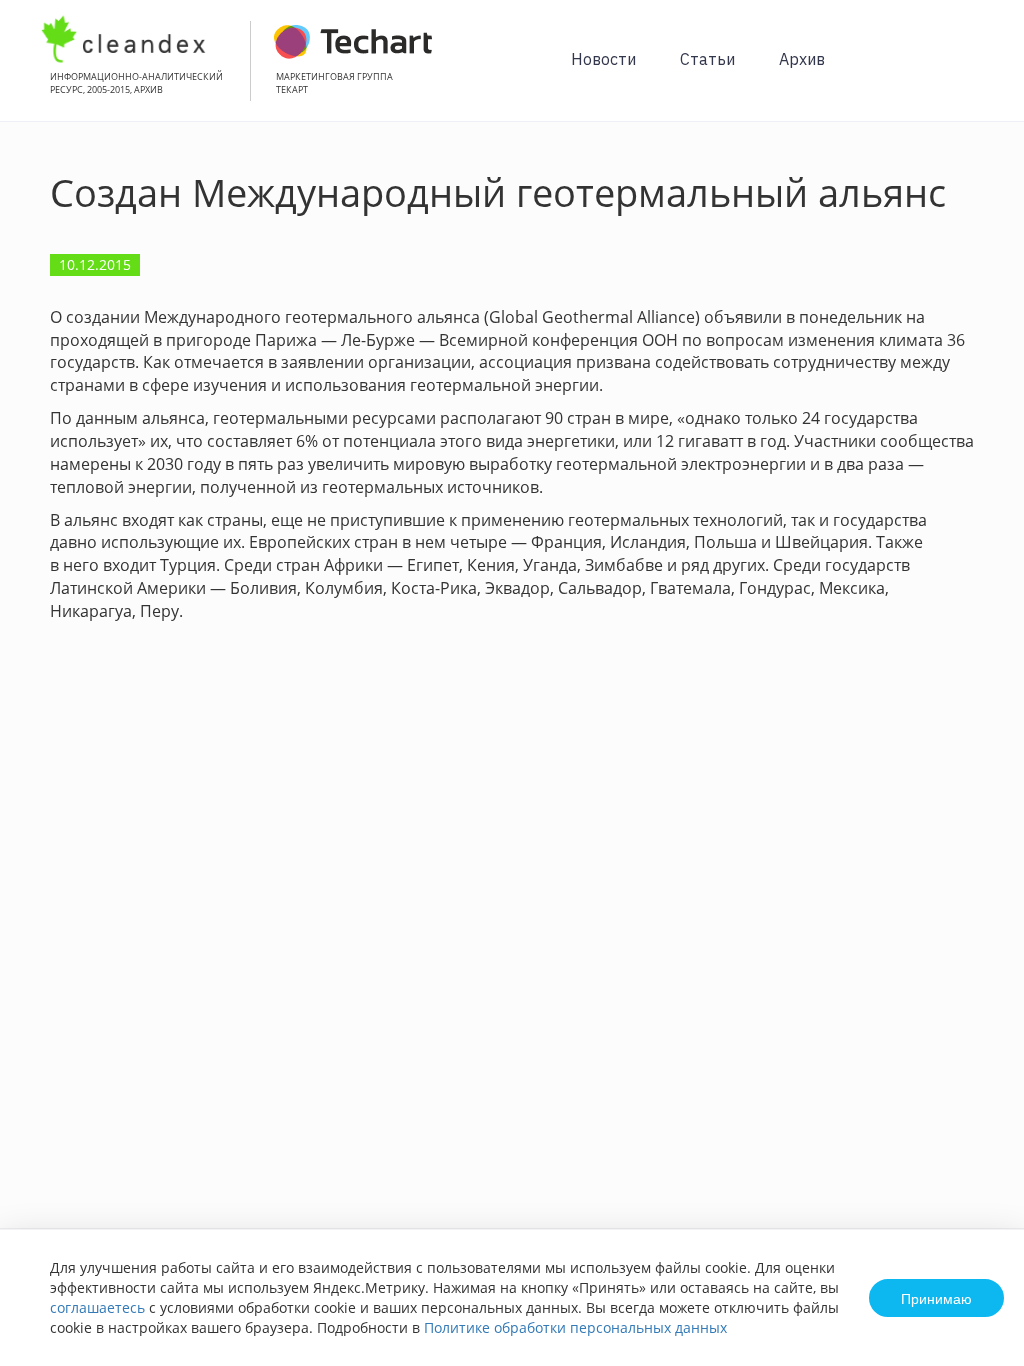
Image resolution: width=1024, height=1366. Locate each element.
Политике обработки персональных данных (575, 1327)
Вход (978, 71)
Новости (603, 59)
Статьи (707, 59)
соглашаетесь (97, 1307)
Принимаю (936, 1298)
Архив (802, 59)
